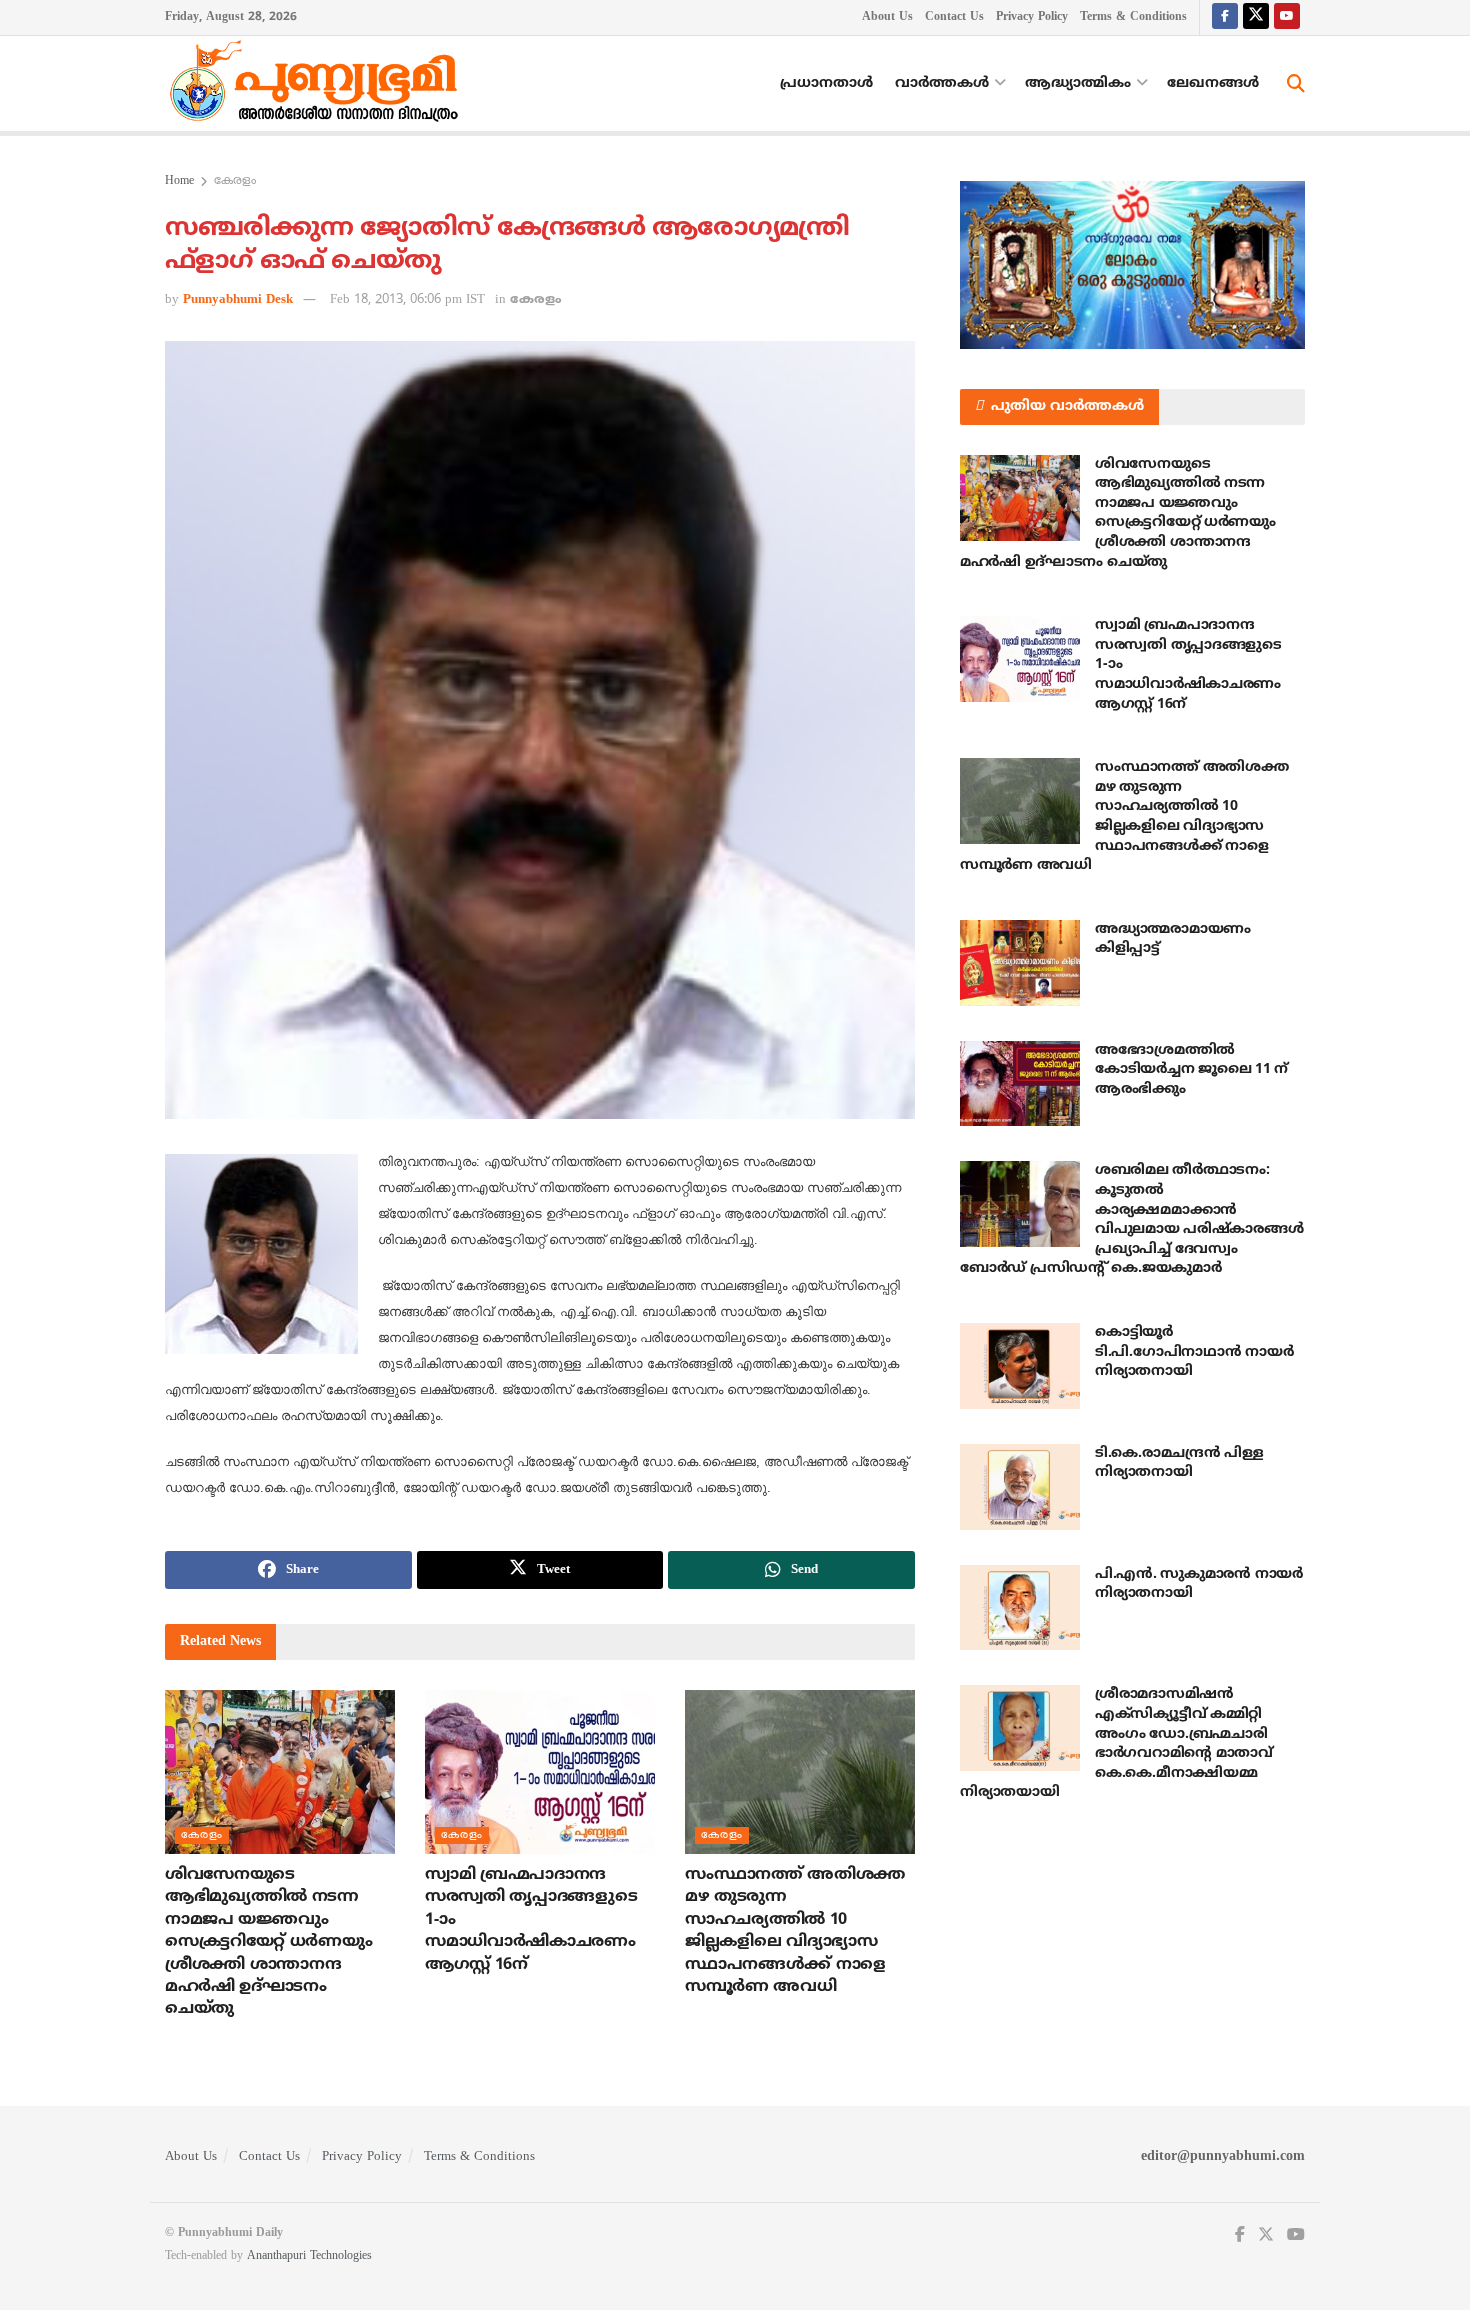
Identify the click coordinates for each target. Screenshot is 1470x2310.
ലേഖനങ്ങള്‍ (1213, 83)
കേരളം (235, 181)
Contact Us (954, 17)
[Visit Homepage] (319, 84)
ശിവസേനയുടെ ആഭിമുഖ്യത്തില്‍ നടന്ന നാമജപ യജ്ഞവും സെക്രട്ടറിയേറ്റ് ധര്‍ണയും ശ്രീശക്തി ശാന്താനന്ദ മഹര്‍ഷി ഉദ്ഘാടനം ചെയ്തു (268, 1942)
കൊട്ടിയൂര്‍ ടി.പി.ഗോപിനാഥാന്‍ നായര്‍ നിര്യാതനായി (1194, 1352)
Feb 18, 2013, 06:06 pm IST (407, 300)
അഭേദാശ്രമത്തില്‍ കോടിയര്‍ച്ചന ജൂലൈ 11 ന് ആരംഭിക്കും (1191, 1070)
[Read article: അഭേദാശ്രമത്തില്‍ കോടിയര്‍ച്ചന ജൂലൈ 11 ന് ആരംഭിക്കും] (1020, 1084)
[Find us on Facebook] (1225, 17)
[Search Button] (1296, 84)
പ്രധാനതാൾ (826, 83)
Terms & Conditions (1133, 17)
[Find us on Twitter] (1256, 17)
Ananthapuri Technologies (309, 2256)
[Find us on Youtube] (1287, 17)
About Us (887, 17)
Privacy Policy (1032, 17)
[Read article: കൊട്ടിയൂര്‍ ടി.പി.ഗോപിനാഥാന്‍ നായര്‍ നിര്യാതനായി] (1020, 1366)
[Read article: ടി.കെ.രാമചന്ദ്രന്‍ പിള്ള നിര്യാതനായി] (1020, 1487)
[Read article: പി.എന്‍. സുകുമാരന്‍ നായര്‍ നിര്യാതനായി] (1020, 1608)
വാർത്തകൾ (942, 83)
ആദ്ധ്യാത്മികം (1078, 83)
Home (179, 181)
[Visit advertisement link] (1132, 265)
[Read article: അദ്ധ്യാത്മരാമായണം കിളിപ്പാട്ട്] (1020, 963)
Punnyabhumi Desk (238, 300)
